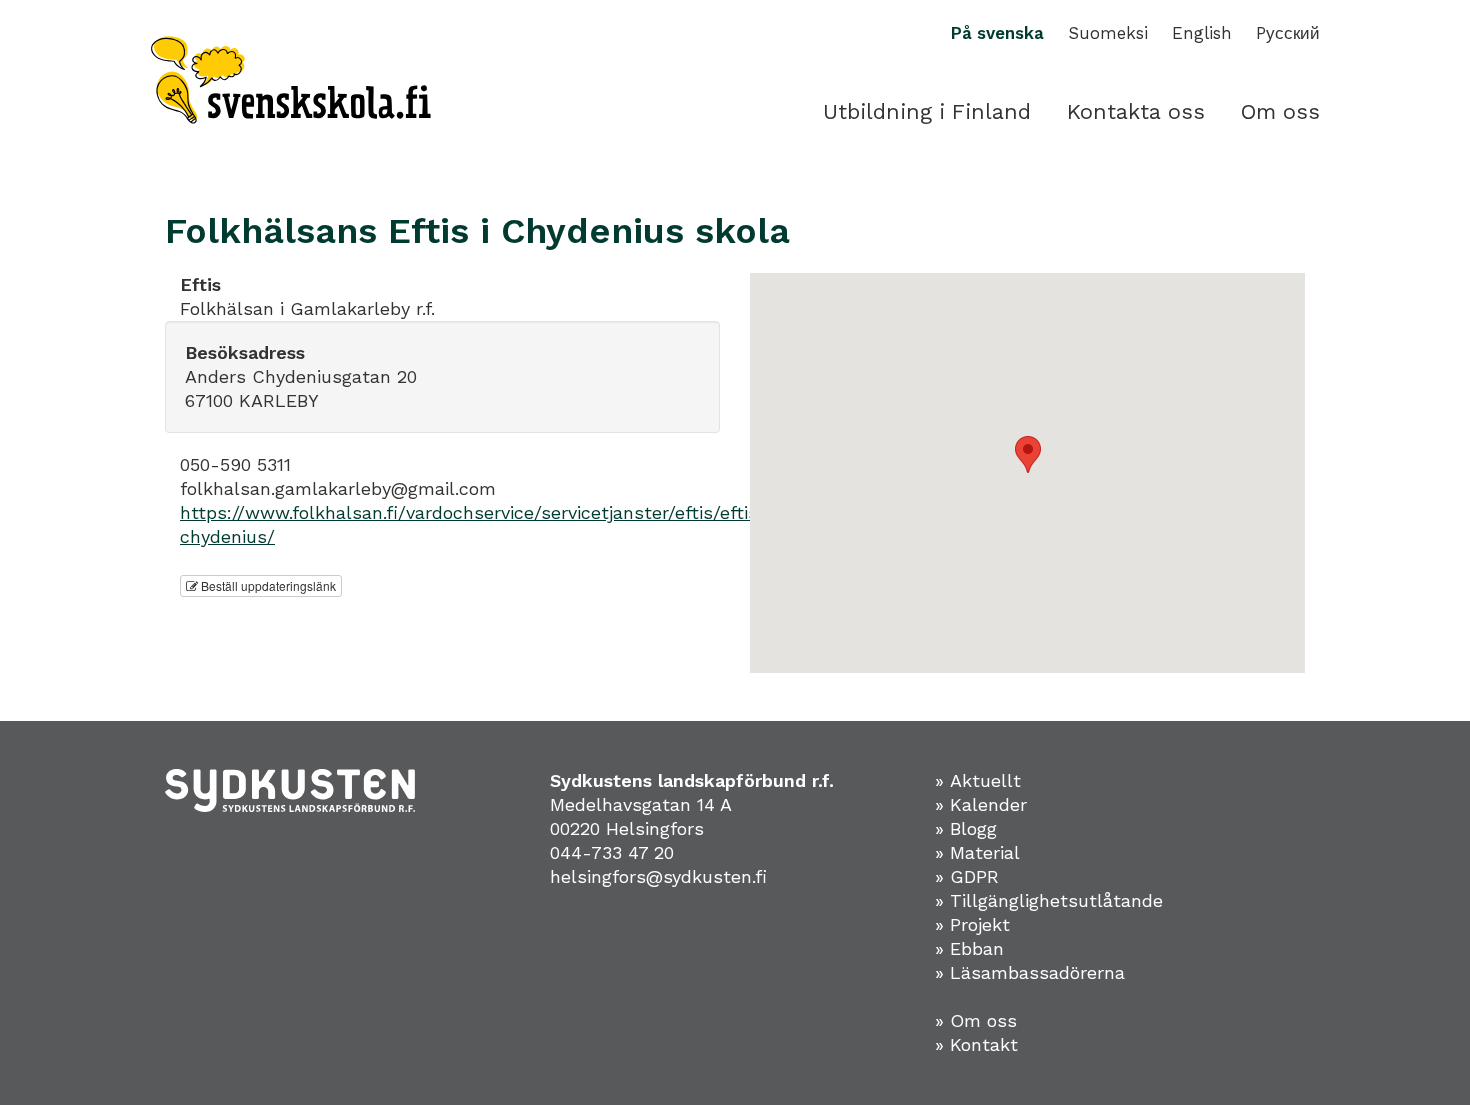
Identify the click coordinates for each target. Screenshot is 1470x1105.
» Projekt (972, 924)
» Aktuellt (978, 780)
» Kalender (981, 804)
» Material (977, 852)
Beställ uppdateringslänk (267, 585)
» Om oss (976, 1020)
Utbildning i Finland (927, 111)
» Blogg (966, 828)
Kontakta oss (1136, 111)
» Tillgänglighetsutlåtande (1049, 900)
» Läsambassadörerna (1030, 972)
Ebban (977, 948)
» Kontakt (976, 1044)
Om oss (1280, 111)
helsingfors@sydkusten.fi (658, 876)
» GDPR (967, 876)
